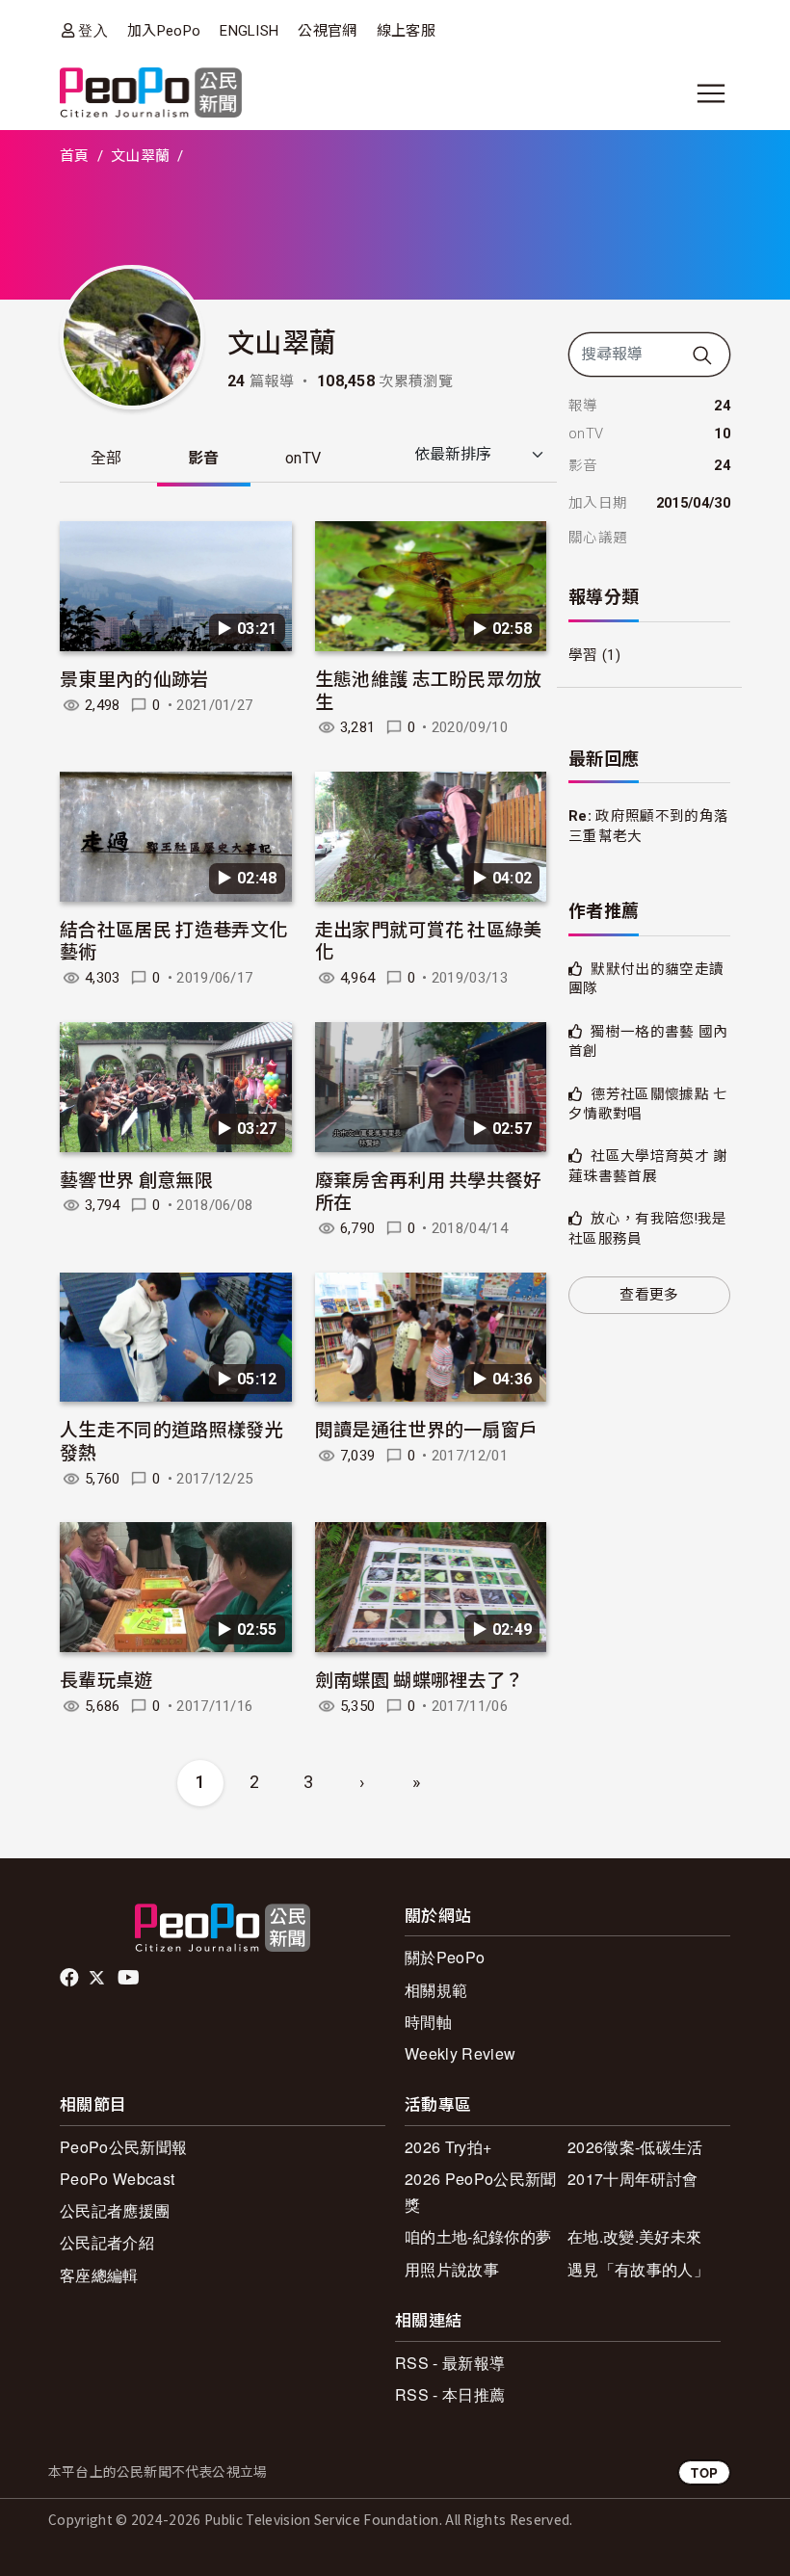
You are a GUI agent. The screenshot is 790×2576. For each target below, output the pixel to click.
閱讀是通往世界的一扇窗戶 (427, 1428)
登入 (93, 30)
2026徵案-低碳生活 (635, 2147)
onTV (303, 458)
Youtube (130, 1978)
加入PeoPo (164, 31)
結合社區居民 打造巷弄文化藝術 (173, 940)
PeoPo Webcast (117, 2179)
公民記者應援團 (115, 2210)
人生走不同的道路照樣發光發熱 (171, 1440)
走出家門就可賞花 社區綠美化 (429, 940)
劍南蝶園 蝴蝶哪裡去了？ (420, 1679)
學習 (583, 655)
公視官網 (327, 31)
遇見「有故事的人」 (638, 2269)
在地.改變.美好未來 (634, 2236)
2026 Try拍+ (448, 2147)
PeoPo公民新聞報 (123, 2147)
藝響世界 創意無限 (136, 1179)
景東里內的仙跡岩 (134, 678)
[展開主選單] (711, 93)
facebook (71, 1978)
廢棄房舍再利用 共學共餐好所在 (429, 1190)
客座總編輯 (99, 2275)
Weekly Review (460, 2053)
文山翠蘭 (140, 156)
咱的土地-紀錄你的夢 (478, 2236)
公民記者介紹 (107, 2242)
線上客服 (406, 31)
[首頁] (151, 94)
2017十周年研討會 (632, 2179)
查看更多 (649, 1295)
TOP (704, 2472)
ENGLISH (249, 31)
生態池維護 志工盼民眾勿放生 (429, 689)
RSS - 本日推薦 (450, 2394)
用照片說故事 (452, 2269)
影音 (204, 458)
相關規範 (436, 1990)
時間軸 (428, 2022)
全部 (106, 458)
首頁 (75, 156)
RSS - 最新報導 (450, 2363)
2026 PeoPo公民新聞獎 (480, 2192)
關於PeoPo (445, 1957)
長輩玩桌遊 (106, 1679)
